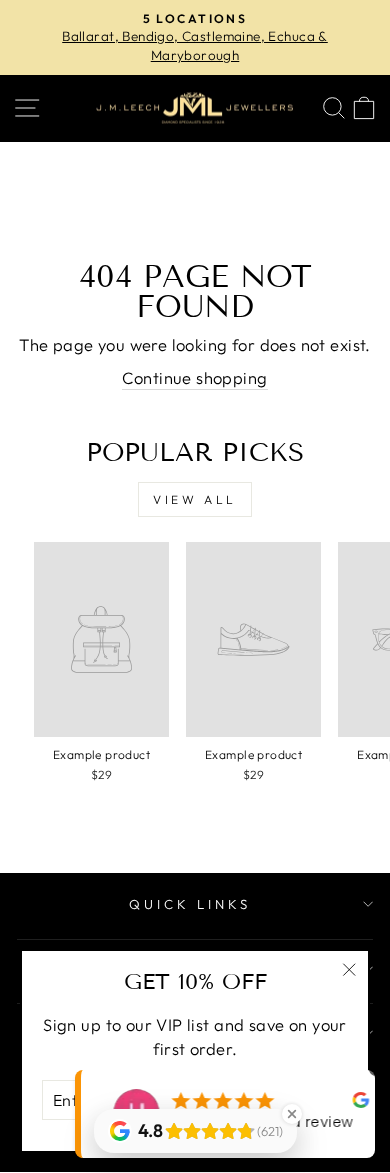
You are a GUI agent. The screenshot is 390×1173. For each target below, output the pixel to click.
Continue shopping (194, 377)
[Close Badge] (292, 1114)
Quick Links (190, 904)
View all (195, 499)
